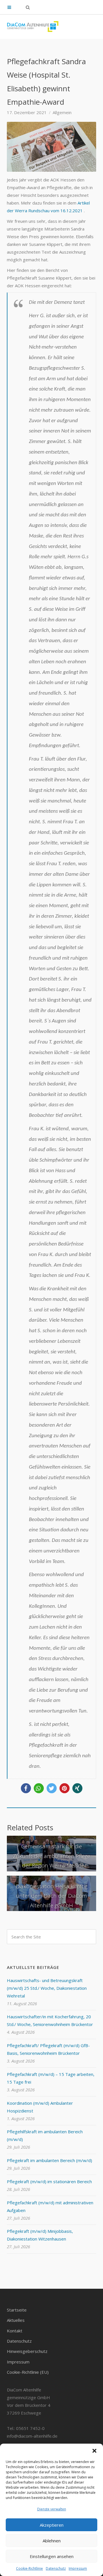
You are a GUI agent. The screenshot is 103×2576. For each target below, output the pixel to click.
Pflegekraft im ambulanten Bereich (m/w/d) (49, 2160)
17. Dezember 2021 (27, 112)
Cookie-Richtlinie (29, 2568)
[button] (94, 2451)
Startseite (17, 2310)
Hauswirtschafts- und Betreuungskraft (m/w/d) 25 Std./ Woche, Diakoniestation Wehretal (47, 1988)
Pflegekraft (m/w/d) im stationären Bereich (49, 2181)
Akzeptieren (52, 2525)
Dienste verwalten (52, 2509)
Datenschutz (56, 2568)
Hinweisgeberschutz (27, 2351)
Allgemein (62, 112)
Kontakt (15, 2331)
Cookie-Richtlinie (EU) (28, 2372)
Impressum (78, 2568)
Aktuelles (16, 2320)
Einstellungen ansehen (52, 2556)
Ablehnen (52, 2541)
